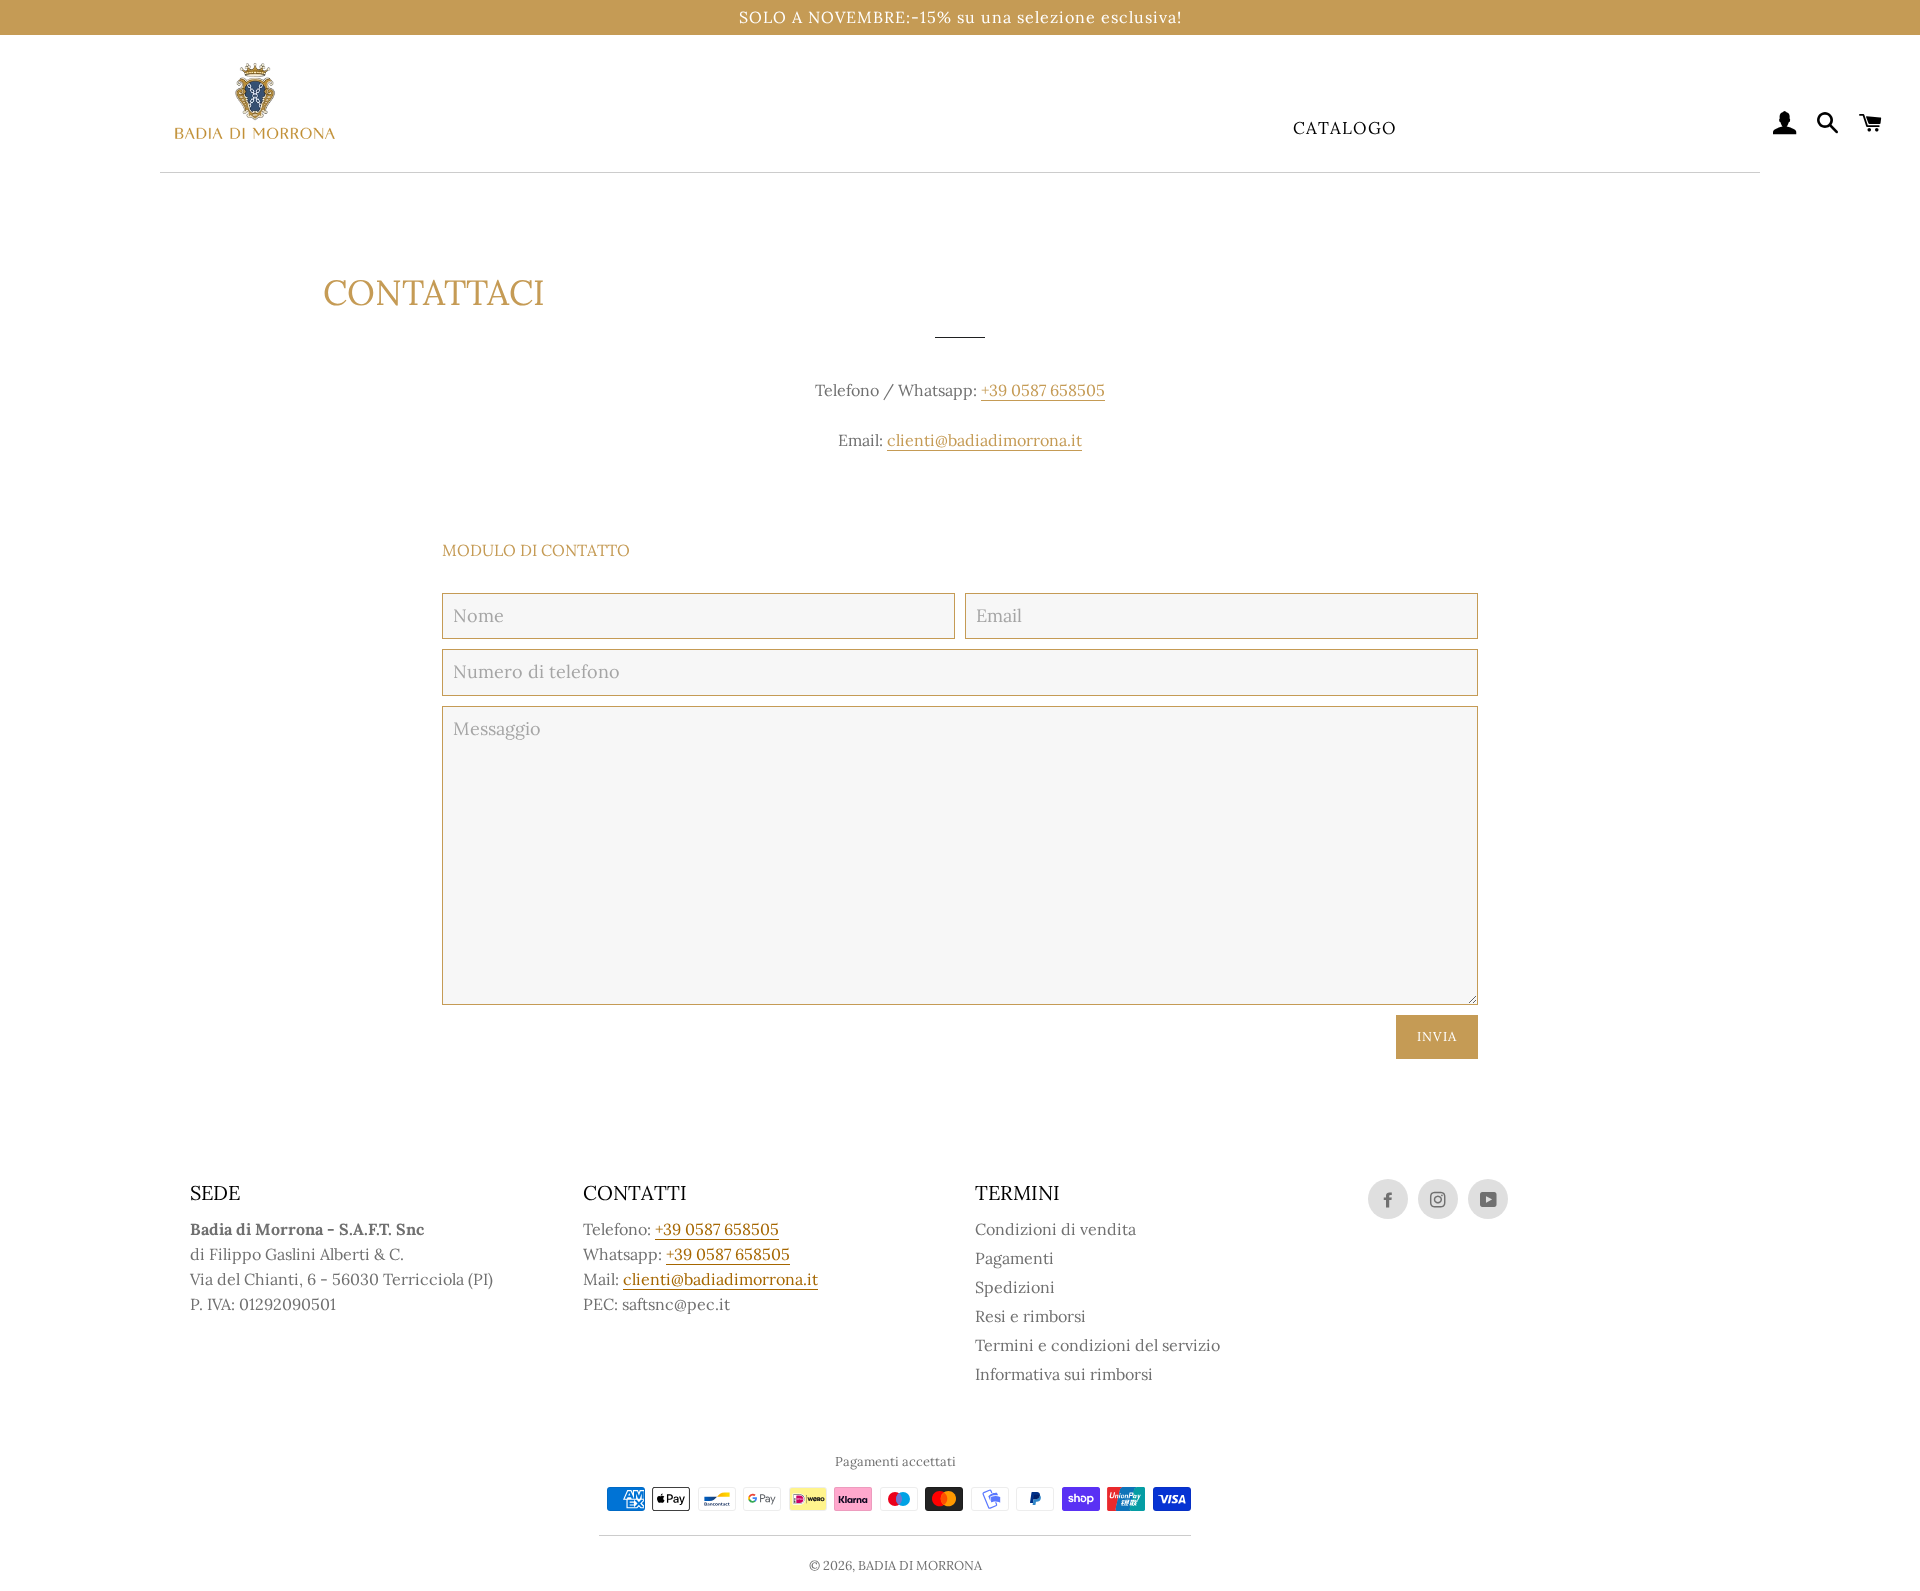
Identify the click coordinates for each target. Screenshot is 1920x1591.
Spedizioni (1015, 1287)
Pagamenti (1014, 1258)
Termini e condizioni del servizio (1097, 1345)
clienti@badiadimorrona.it (984, 440)
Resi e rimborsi (1030, 1316)
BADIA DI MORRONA (920, 1565)
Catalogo (1345, 128)
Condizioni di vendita (1055, 1229)
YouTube (1488, 1199)
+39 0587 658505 (1043, 390)
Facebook (1388, 1199)
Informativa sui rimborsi (1064, 1374)
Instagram (1438, 1199)
